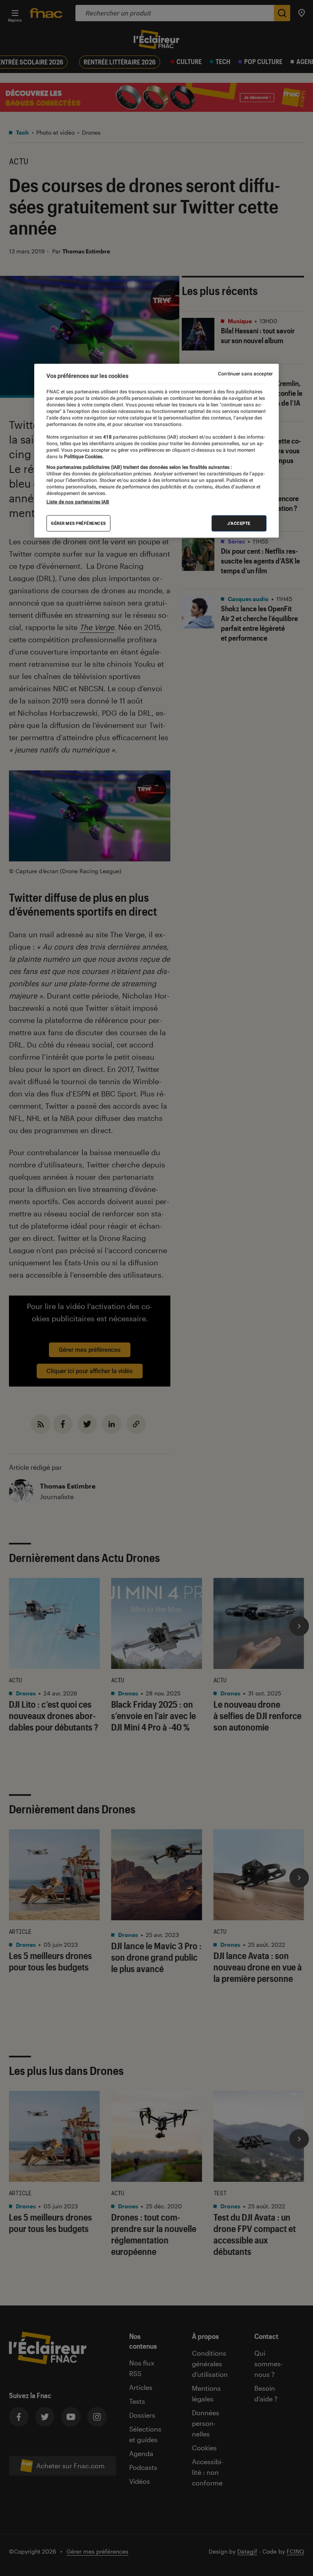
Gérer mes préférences (78, 523)
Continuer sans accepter (245, 374)
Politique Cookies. (83, 456)
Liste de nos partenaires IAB (78, 502)
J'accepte (239, 523)
